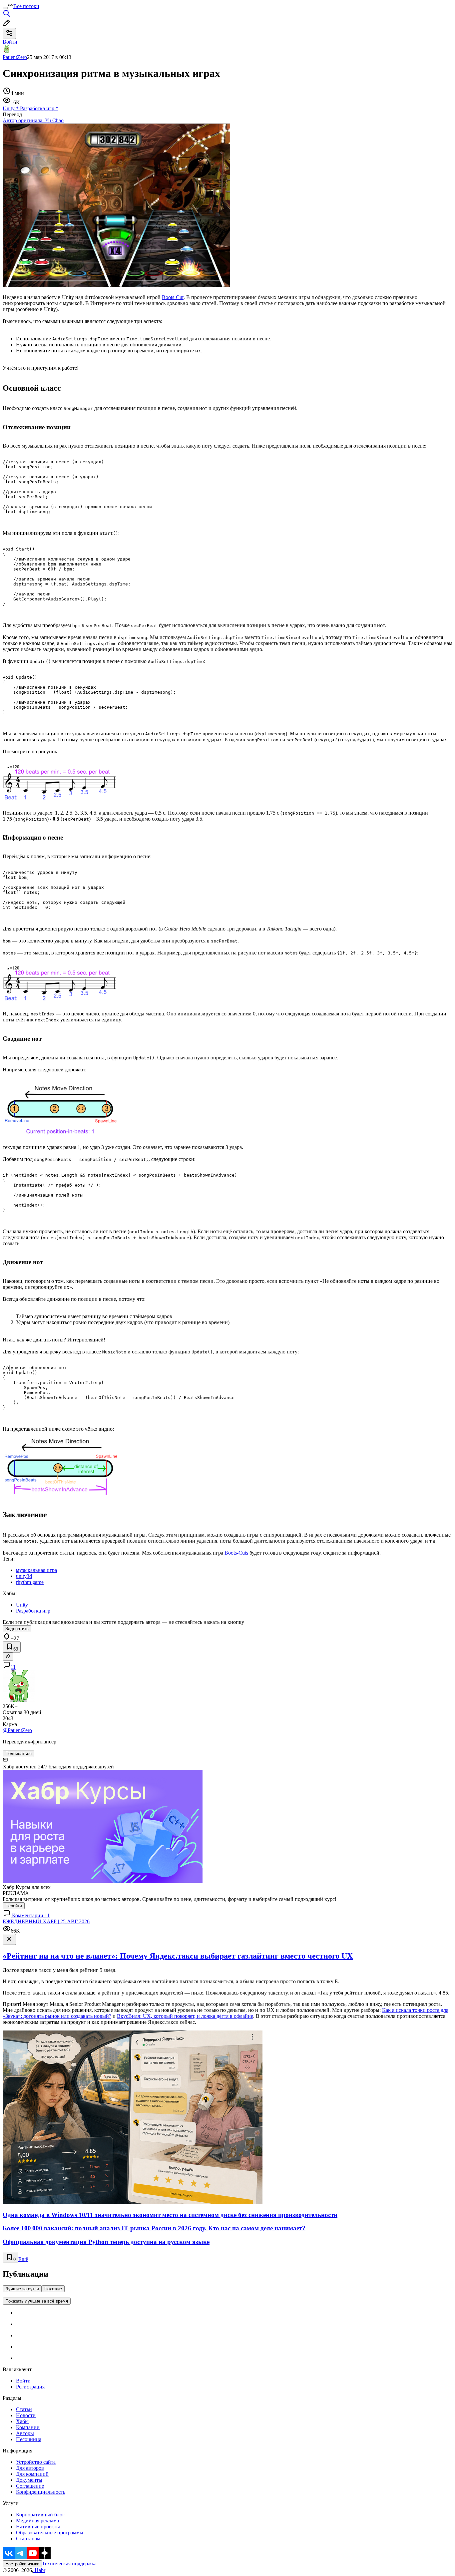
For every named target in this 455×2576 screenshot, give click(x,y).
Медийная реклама (37, 2521)
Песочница (29, 2439)
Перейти (14, 1906)
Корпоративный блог (40, 2515)
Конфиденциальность (41, 2492)
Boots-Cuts (236, 1553)
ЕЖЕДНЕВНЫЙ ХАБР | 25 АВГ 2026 (46, 1921)
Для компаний (32, 2474)
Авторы (25, 2433)
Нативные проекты (38, 2527)
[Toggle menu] (5, 8)
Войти (23, 2381)
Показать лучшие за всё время (37, 2301)
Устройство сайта (36, 2462)
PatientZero (15, 57)
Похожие (53, 2289)
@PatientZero (17, 1730)
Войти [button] (10, 42)
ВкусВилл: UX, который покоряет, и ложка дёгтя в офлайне (185, 2016)
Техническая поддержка (69, 2564)
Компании (28, 2427)
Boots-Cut (173, 297)
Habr (39, 2570)
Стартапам (28, 2539)
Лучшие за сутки (22, 2289)
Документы (29, 2480)
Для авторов (30, 2468)
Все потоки (26, 6)
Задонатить (17, 1629)
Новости (26, 2415)
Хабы (22, 2421)
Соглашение (30, 2486)
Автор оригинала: (33, 120)
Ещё (23, 2259)
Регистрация (30, 2387)
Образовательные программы (50, 2533)
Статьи (24, 2409)
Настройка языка (22, 2564)
